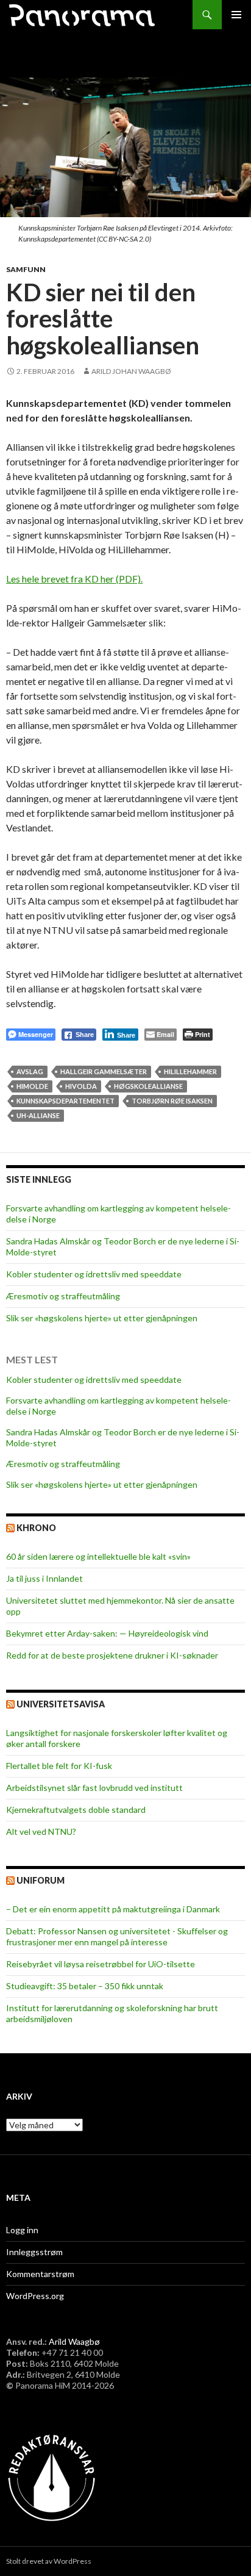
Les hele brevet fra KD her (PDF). (74, 579)
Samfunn (26, 269)
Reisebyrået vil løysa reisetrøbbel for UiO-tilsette (101, 1964)
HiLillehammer (190, 1071)
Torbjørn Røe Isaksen (172, 1101)
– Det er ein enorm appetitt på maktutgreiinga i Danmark (113, 1909)
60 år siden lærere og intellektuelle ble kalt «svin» (98, 1556)
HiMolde (32, 1086)
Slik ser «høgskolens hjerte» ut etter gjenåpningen (102, 1318)
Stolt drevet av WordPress (49, 2561)
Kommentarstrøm (40, 2274)
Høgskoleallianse (148, 1086)
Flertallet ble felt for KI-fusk (59, 1766)
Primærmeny (236, 15)
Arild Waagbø (74, 2341)
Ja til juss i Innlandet (44, 1578)
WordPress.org (35, 2296)
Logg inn (22, 2230)
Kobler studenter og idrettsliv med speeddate (94, 1274)
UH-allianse (38, 1115)
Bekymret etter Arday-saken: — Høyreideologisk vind (107, 1633)
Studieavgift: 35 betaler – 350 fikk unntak (85, 1986)
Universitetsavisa (61, 1704)
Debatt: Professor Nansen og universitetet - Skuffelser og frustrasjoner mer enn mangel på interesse (117, 1936)
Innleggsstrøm (34, 2252)
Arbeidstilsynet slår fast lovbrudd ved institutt (94, 1788)
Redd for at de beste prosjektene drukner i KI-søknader (112, 1655)
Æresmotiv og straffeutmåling (63, 1296)
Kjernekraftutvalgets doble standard (76, 1810)
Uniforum (41, 1880)
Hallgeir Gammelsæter (104, 1071)
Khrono (36, 1528)
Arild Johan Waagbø (131, 371)
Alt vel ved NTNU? (41, 1832)
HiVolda (81, 1086)
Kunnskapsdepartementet (65, 1101)
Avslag (30, 1071)
